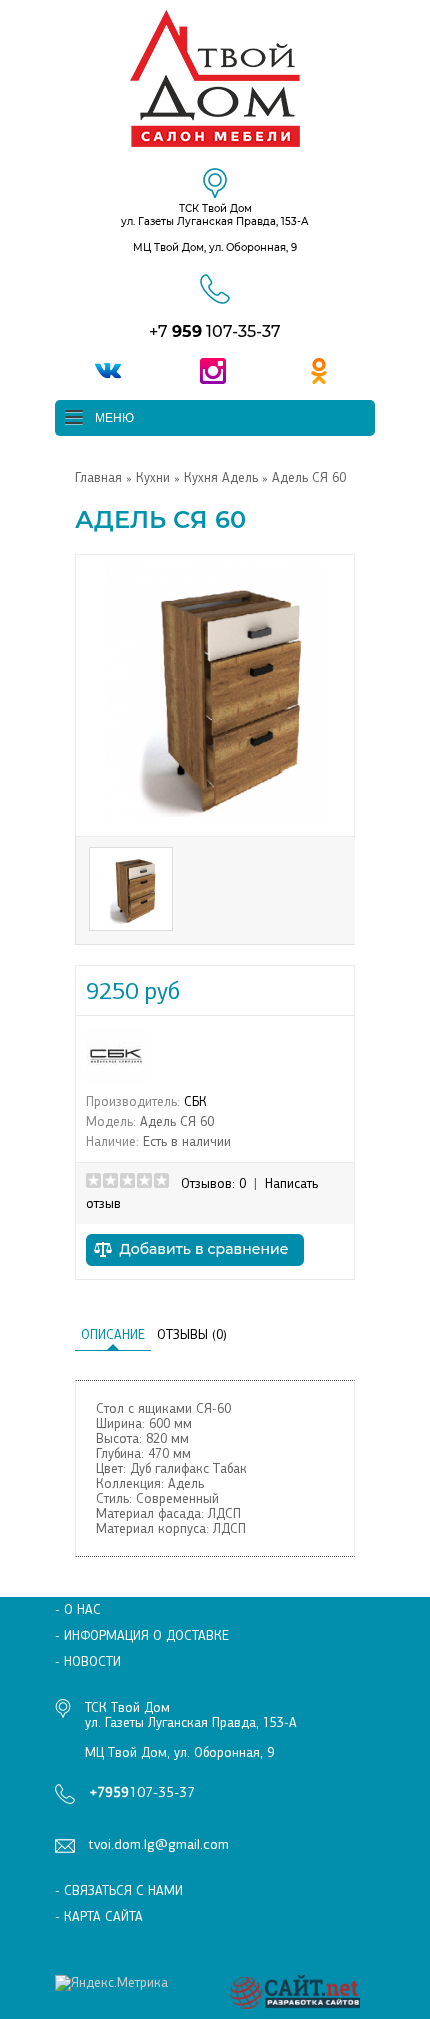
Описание (113, 1334)
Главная (98, 477)
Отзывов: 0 (213, 1183)
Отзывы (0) (192, 1334)
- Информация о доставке (142, 1635)
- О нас (78, 1609)
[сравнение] (195, 1271)
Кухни (153, 477)
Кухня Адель (223, 477)
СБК (195, 1101)
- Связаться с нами (119, 1890)
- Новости (88, 1661)
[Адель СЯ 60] (215, 818)
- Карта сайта (99, 1916)
